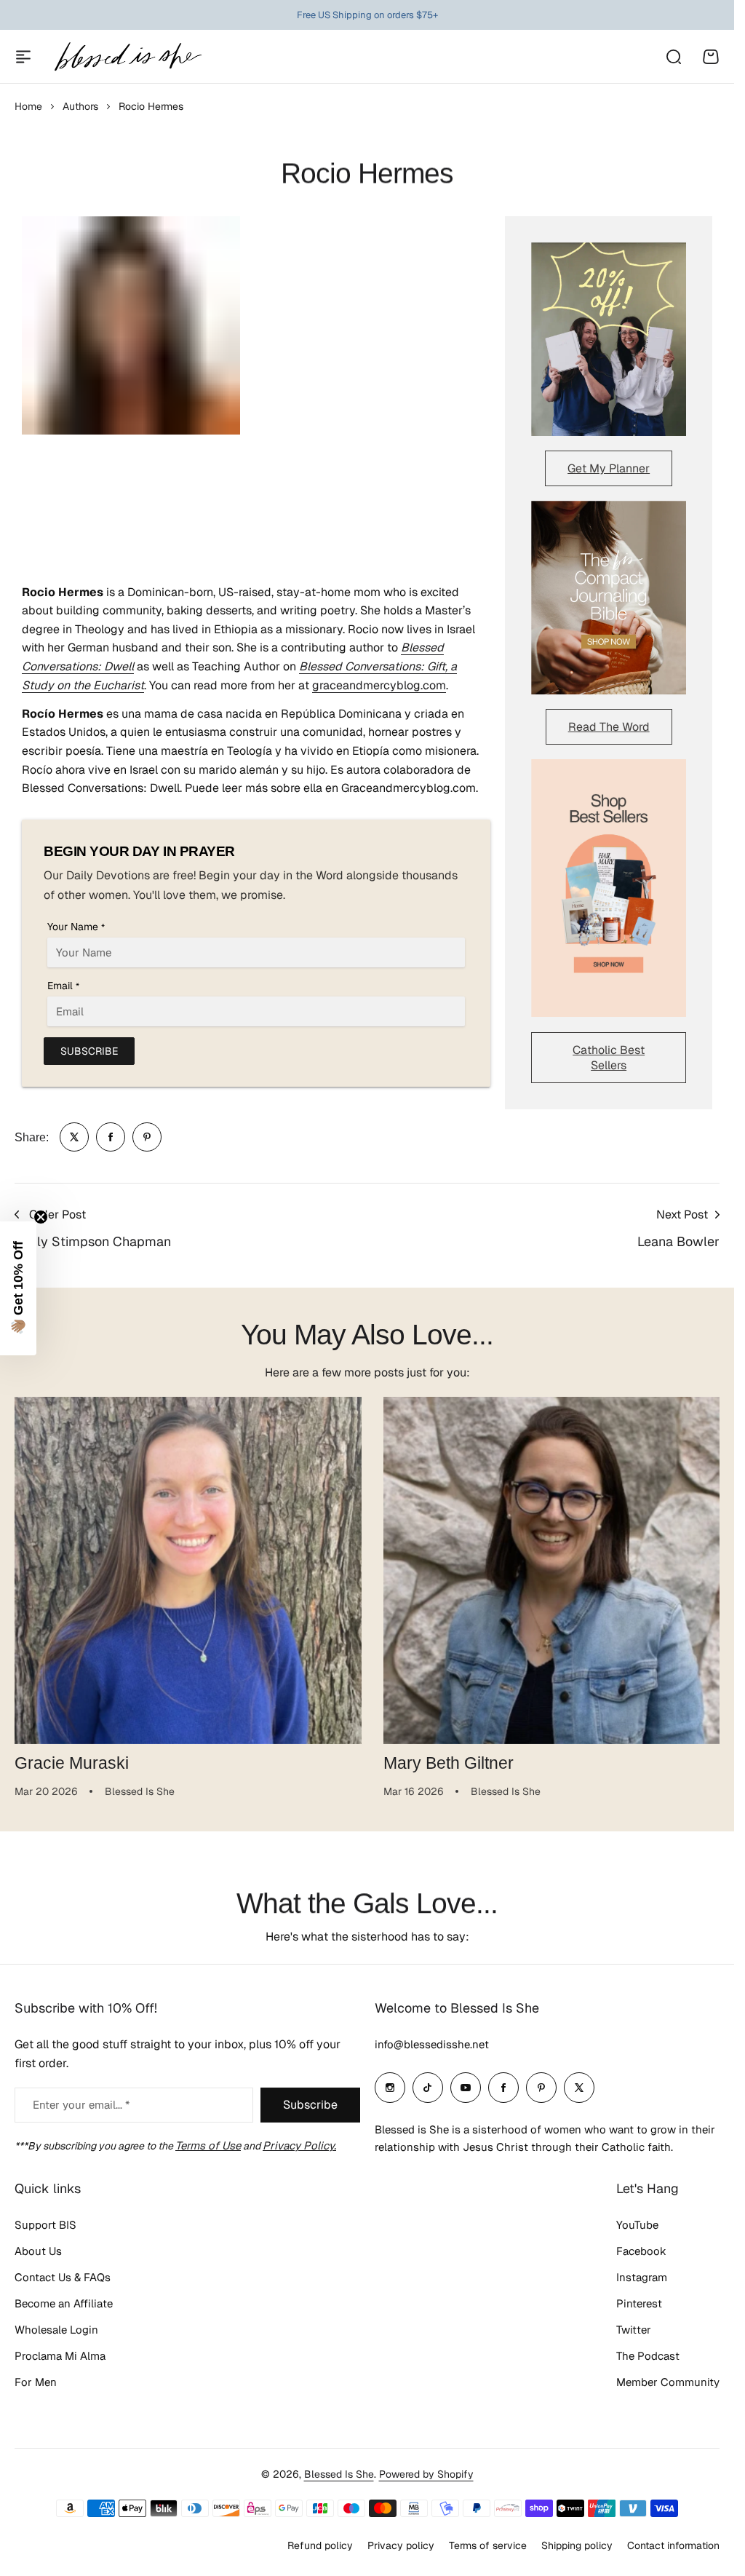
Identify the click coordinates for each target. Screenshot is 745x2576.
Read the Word (609, 727)
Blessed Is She (339, 2474)
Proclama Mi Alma (60, 2356)
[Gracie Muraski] (186, 1568)
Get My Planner (609, 468)
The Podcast (648, 2356)
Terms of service (488, 2545)
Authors (80, 106)
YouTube (637, 2225)
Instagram (642, 2277)
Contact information (673, 2545)
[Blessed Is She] (127, 56)
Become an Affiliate (64, 2303)
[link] (74, 1137)
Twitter (634, 2330)
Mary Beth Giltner (443, 1758)
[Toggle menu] (23, 57)
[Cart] (711, 57)
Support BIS (45, 2225)
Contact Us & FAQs (63, 2277)
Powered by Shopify (426, 2474)
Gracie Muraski (72, 1758)
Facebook (641, 2251)
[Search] (673, 57)
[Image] (609, 339)
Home (28, 106)
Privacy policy (401, 2545)
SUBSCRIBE (89, 1051)
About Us (38, 2251)
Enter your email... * (81, 2105)
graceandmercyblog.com (379, 685)
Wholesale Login (56, 2330)
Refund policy (320, 2545)
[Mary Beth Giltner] (549, 1568)
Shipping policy (577, 2545)
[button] (18, 1288)
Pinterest (639, 2303)
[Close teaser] (41, 1217)
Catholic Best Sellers (609, 1058)
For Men (36, 2382)
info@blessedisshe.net (432, 2044)
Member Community (668, 2382)
